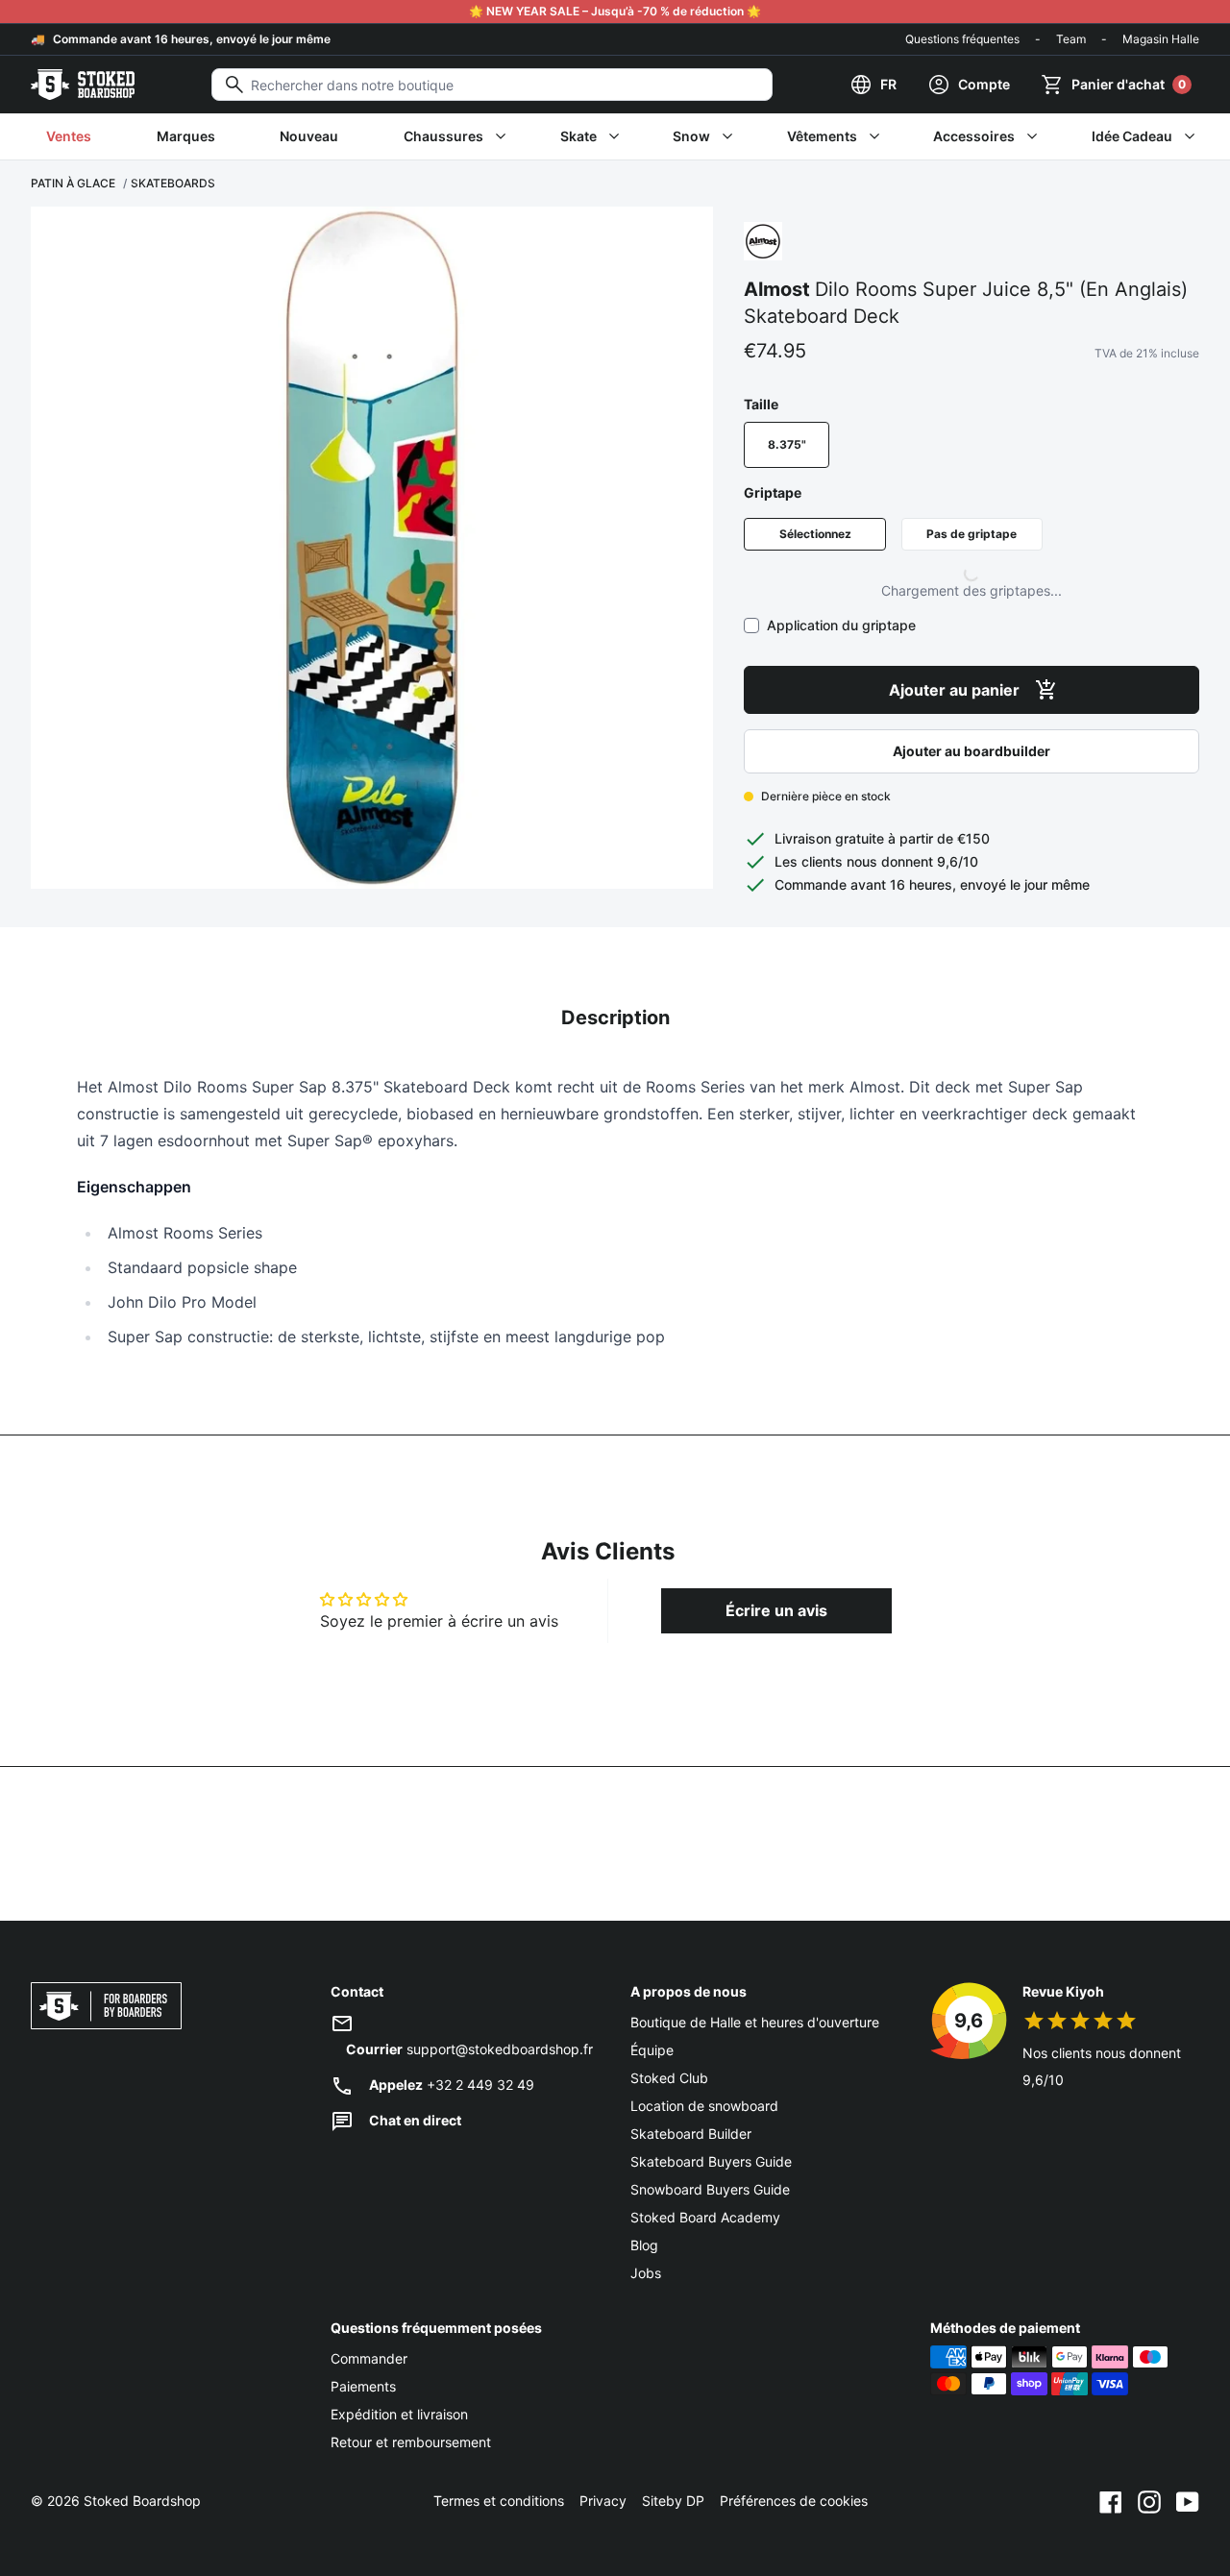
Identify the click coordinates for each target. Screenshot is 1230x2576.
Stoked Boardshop (142, 2501)
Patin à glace (73, 183)
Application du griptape (841, 625)
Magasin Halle (1161, 39)
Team (1071, 39)
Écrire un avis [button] (776, 1610)
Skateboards (173, 183)
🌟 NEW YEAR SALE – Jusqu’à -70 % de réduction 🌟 (615, 11)
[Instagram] (1149, 2501)
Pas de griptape (972, 534)
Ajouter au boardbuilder (972, 751)
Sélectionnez (815, 534)
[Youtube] (1188, 2501)
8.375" (787, 444)
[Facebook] (1111, 2501)
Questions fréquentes (962, 39)
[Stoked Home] (83, 85)
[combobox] (492, 85)
